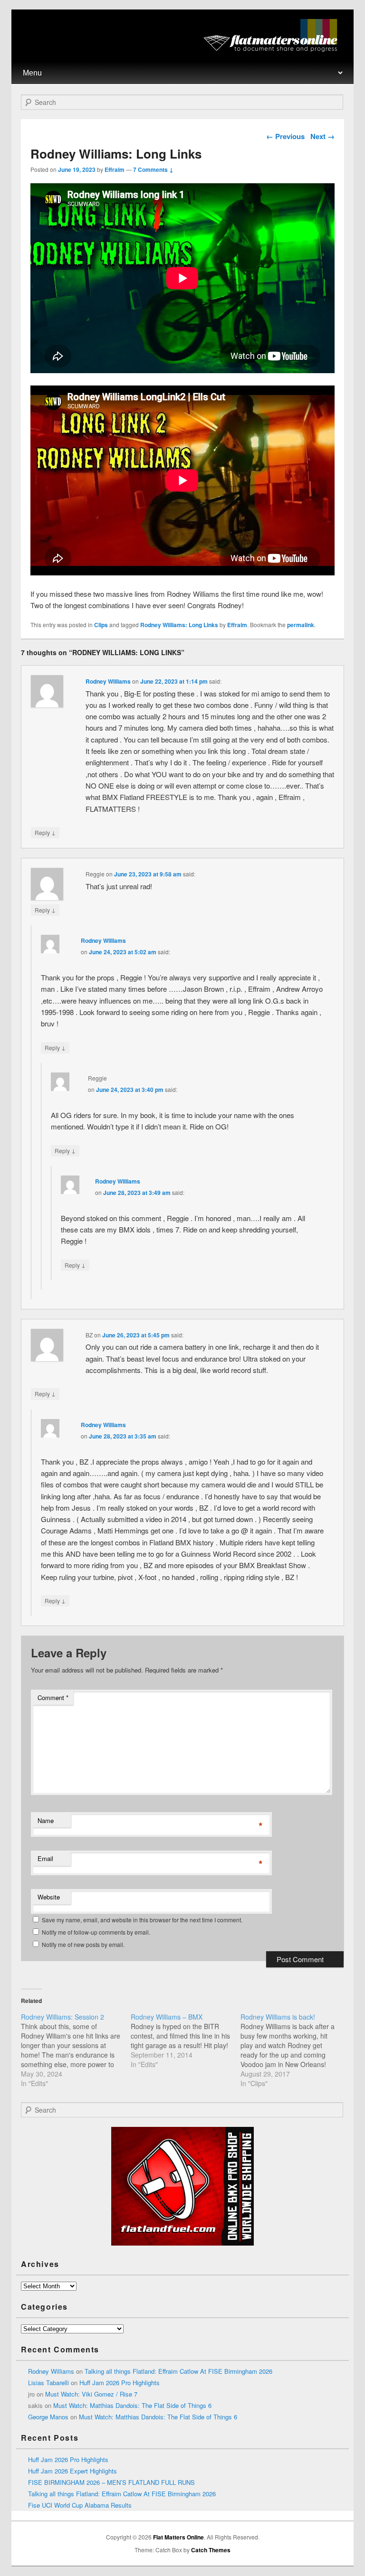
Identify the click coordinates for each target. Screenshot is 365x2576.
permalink (301, 625)
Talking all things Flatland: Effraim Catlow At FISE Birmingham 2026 (178, 2371)
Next (322, 136)
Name (46, 1820)
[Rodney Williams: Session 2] (76, 2050)
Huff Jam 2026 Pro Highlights (120, 2383)
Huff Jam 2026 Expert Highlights (72, 2471)
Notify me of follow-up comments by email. (96, 1932)
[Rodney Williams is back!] (295, 2050)
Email (45, 1858)
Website (49, 1897)
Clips (101, 625)
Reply (45, 832)
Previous (285, 136)
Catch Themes (211, 2550)
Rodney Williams (108, 681)
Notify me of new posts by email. (83, 1944)
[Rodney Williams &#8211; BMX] (186, 2040)
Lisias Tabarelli (48, 2383)
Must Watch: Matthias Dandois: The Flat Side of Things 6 (132, 2405)
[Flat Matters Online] (274, 49)
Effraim (115, 169)
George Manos (48, 2417)
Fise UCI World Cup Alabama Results (80, 2505)
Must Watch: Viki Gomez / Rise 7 (91, 2394)
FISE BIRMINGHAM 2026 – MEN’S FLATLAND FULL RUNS (111, 2482)
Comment (53, 1697)
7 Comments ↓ (153, 169)
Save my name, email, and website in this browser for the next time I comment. (142, 1920)
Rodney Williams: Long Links (179, 625)
